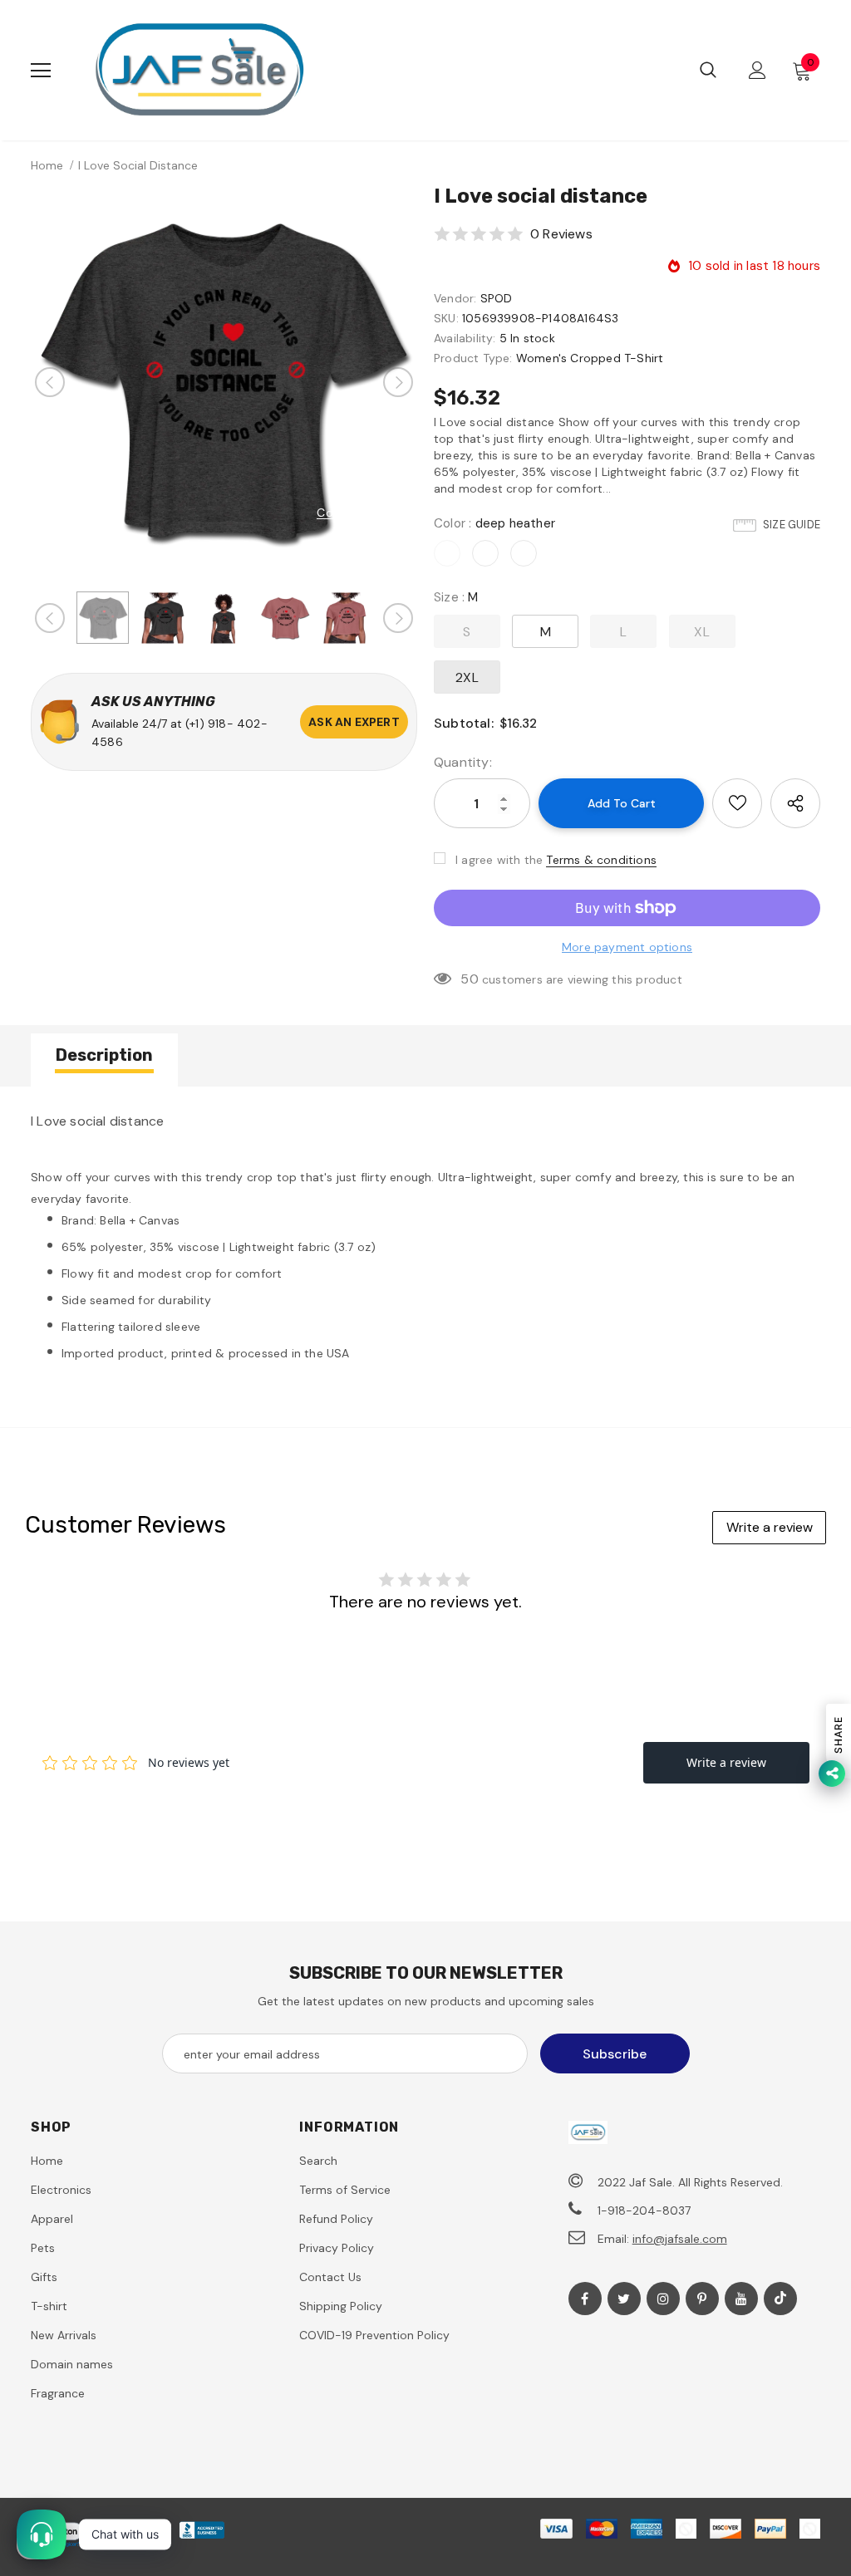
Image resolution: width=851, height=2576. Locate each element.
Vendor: (455, 298)
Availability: (465, 338)
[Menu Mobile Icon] (41, 71)
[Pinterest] (702, 2299)
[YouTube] (741, 2299)
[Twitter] (624, 2299)
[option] (224, 382)
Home (47, 165)
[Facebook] (585, 2299)
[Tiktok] (780, 2299)
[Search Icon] (708, 71)
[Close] (346, 2464)
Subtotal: (464, 723)
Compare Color (361, 513)
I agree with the (499, 860)
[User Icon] (758, 70)
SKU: (446, 318)
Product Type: (473, 358)
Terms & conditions (601, 860)
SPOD (497, 298)
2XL (467, 677)
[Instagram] (663, 2299)
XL (701, 632)
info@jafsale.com (680, 2239)
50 (469, 979)
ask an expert (354, 722)
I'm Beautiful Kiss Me (150, 2490)
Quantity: (463, 762)
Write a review (770, 1527)
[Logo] (199, 70)
